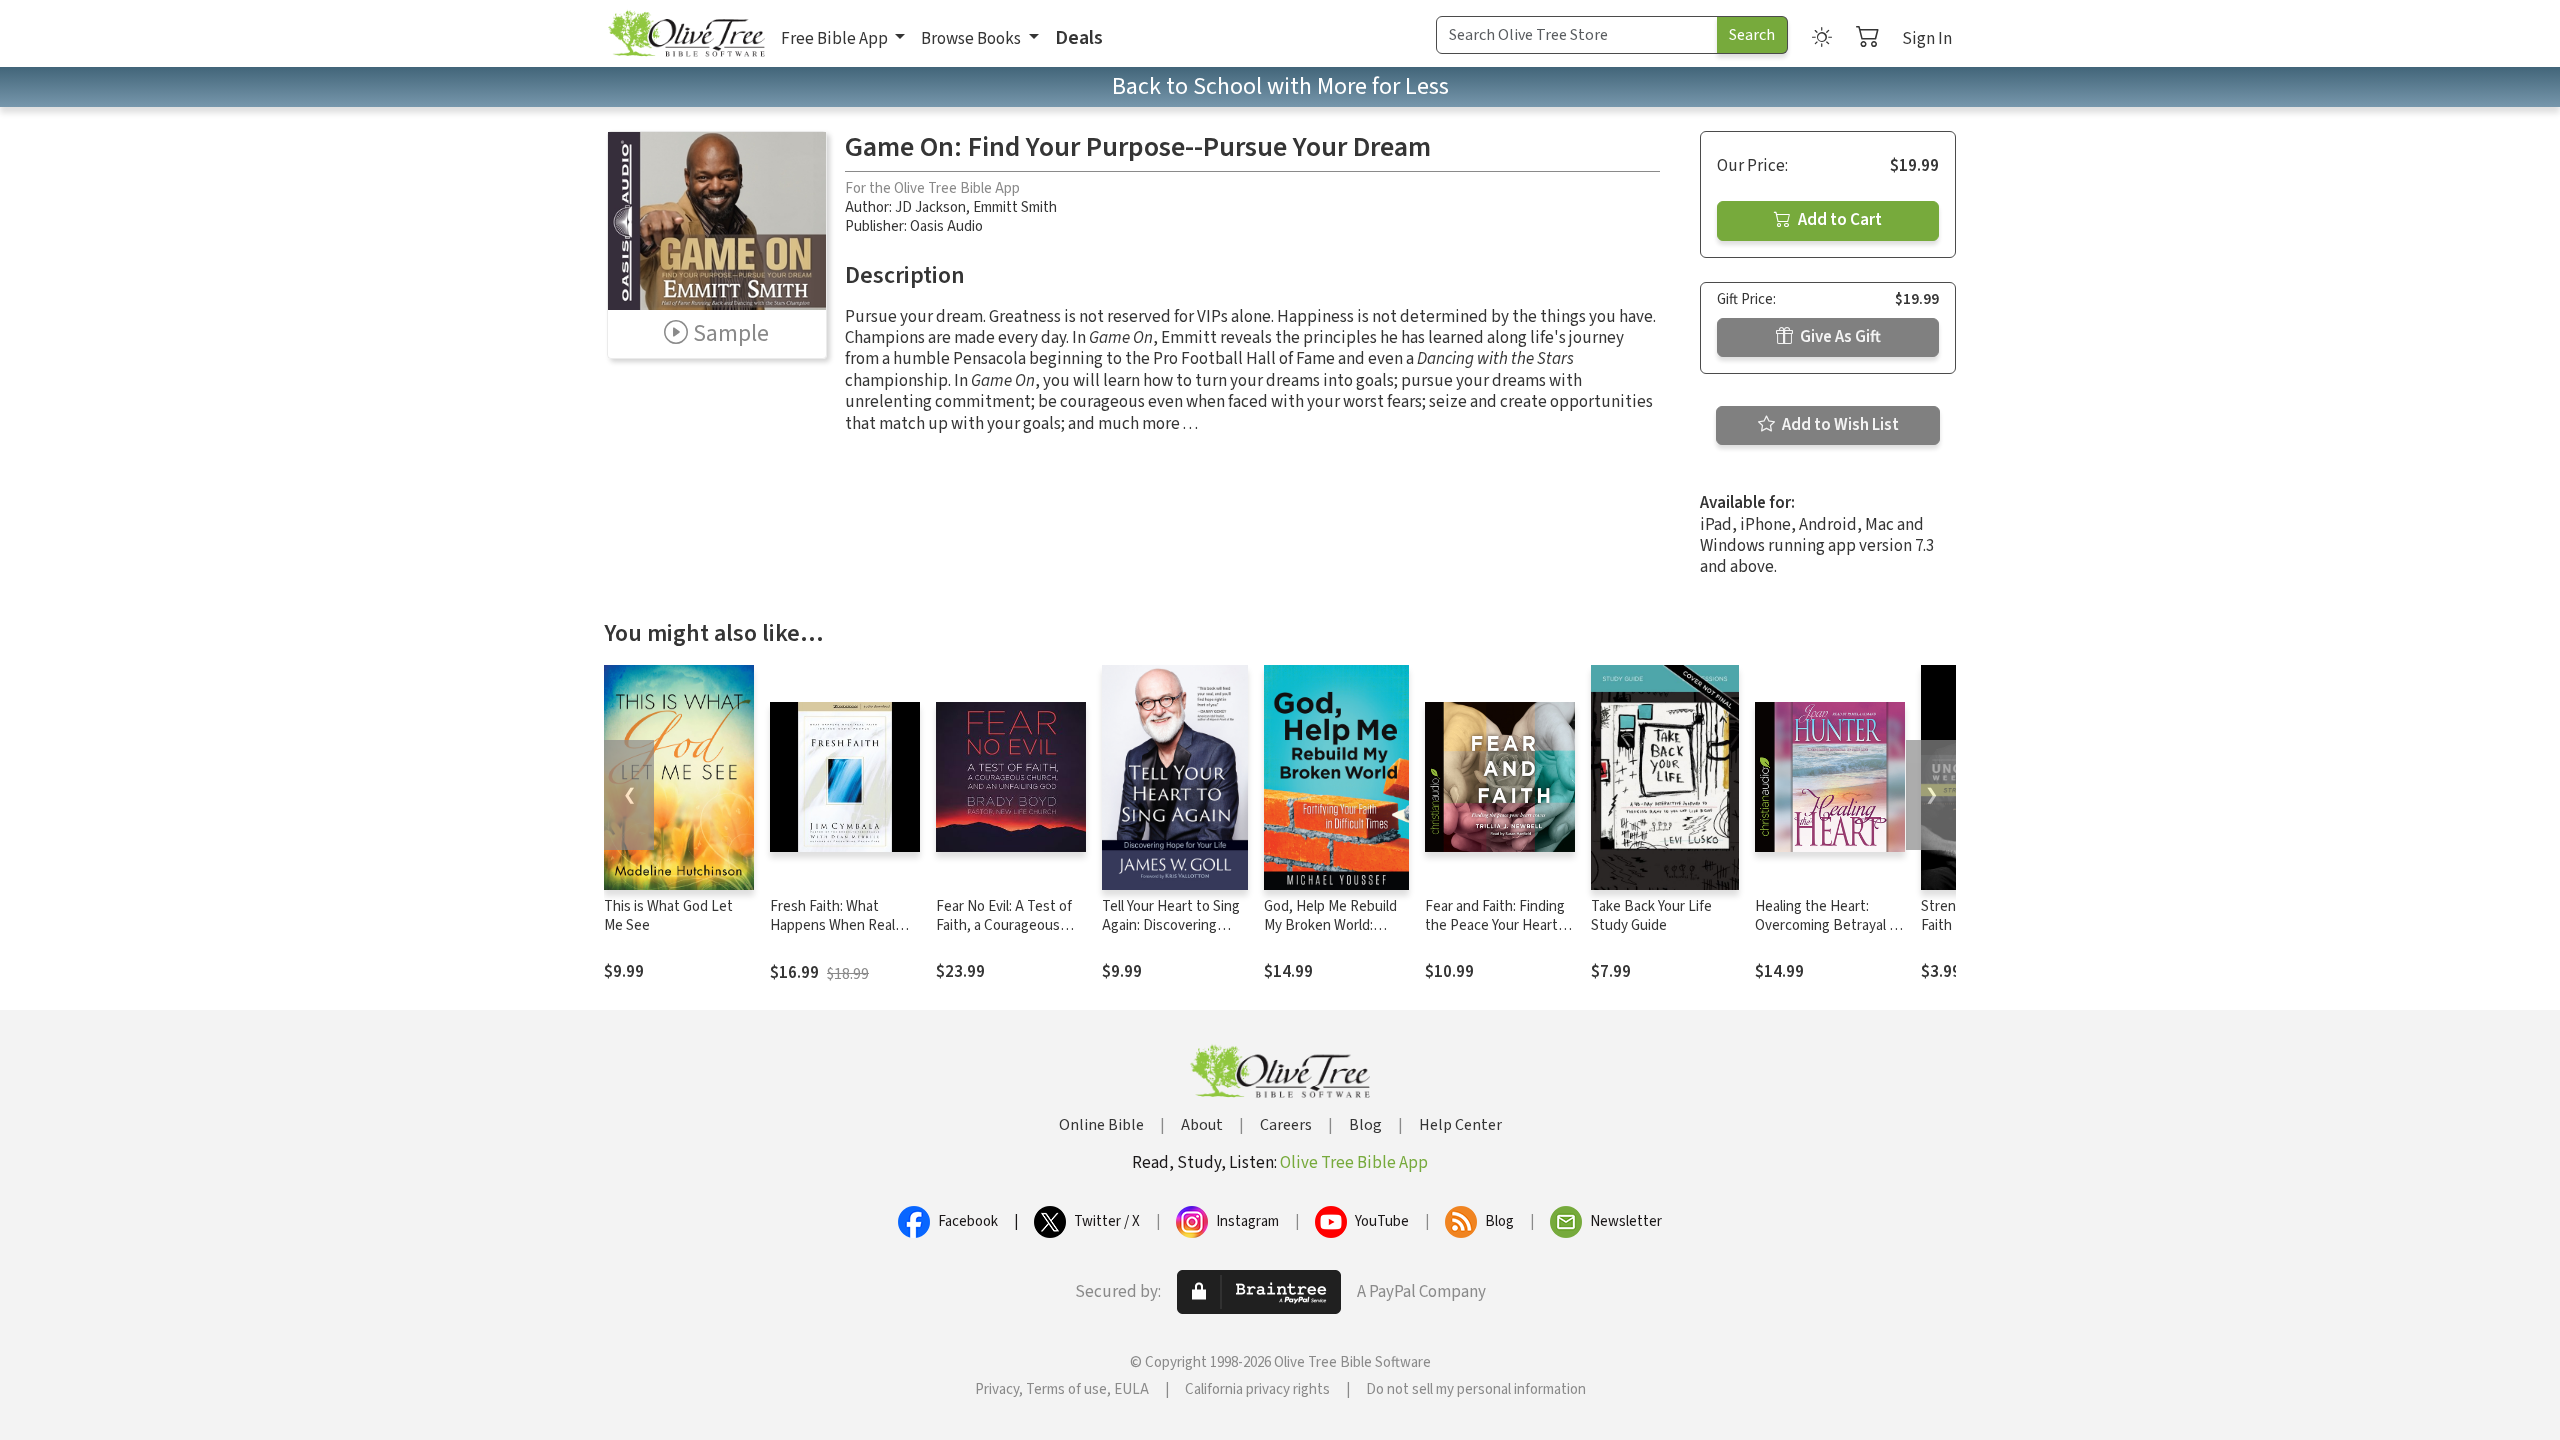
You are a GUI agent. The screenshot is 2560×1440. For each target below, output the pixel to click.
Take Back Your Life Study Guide (1651, 916)
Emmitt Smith (1015, 207)
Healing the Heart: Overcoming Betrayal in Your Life (1827, 925)
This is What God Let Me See (668, 916)
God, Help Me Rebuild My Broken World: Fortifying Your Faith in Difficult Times (1333, 935)
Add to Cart (1838, 220)
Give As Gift (1839, 337)
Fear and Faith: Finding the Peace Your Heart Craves (1495, 925)
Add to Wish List (1839, 425)
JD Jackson (930, 207)
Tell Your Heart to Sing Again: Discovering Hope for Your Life (1171, 925)
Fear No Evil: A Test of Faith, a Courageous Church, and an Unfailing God (1004, 935)
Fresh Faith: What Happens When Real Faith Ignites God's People (832, 935)
